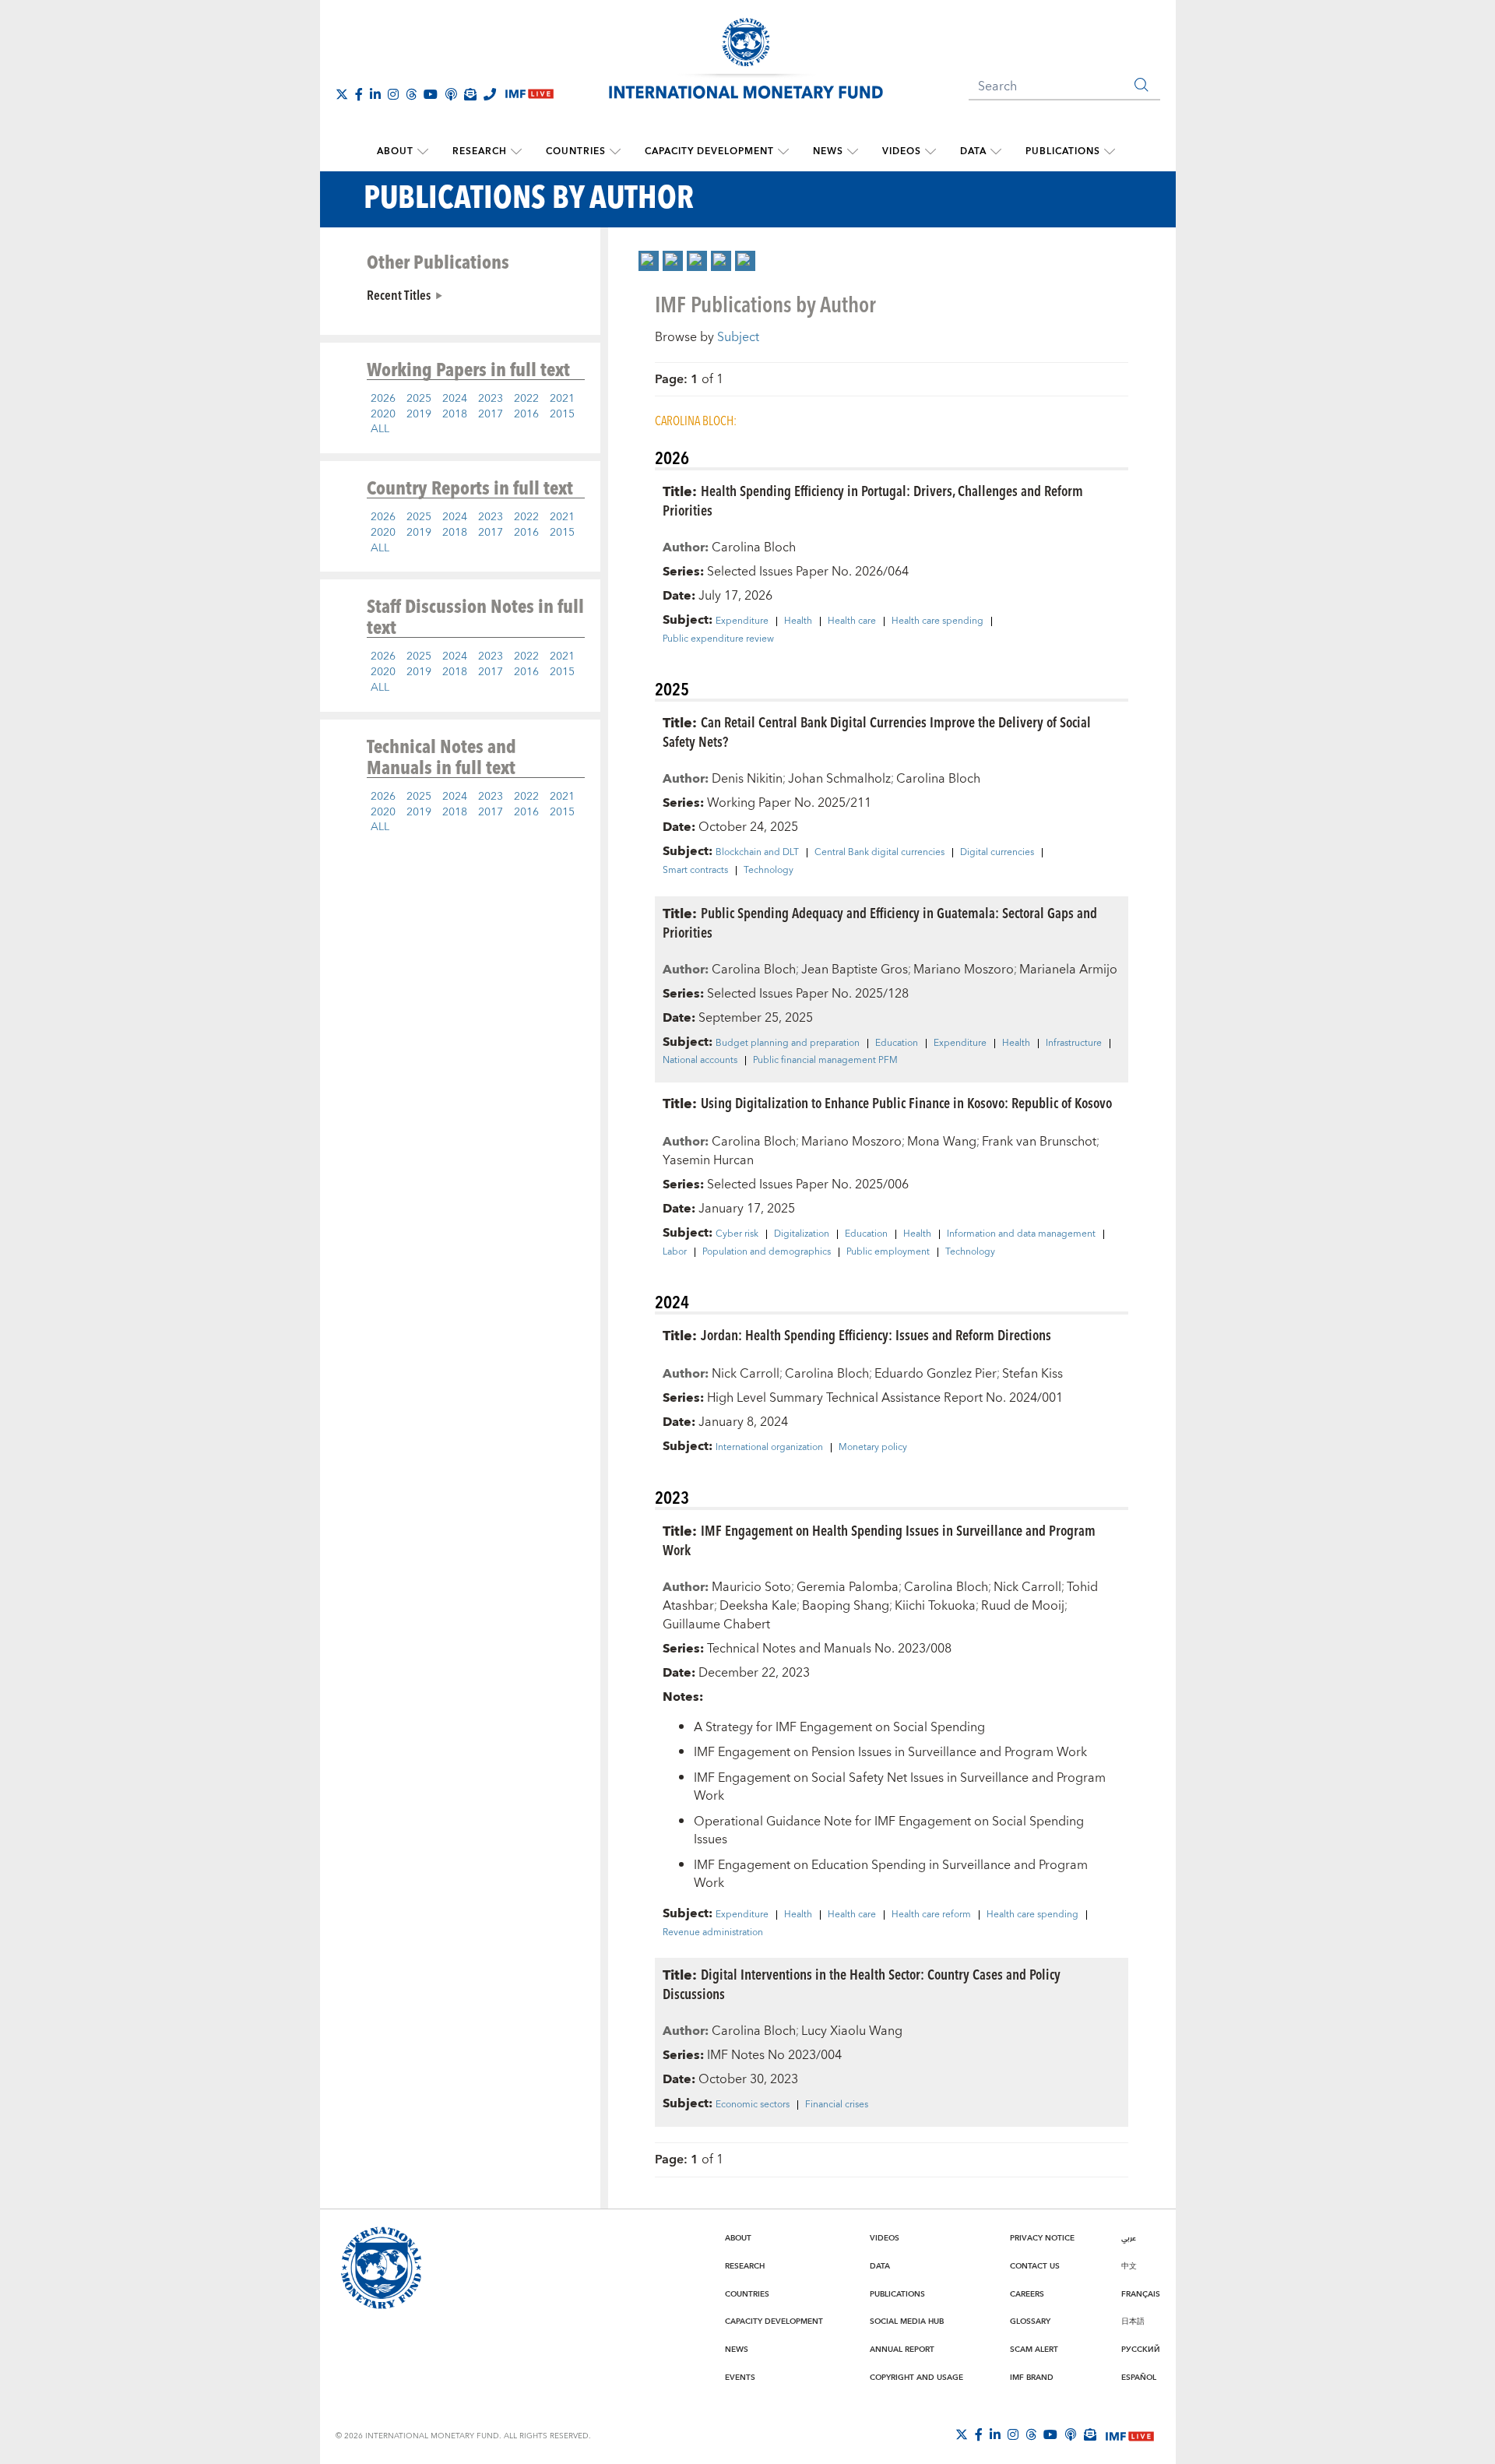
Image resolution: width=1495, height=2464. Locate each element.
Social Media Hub (907, 2321)
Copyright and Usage (916, 2378)
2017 (491, 414)
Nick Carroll (746, 1374)
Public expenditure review (718, 639)
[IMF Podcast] (451, 94)
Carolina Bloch (754, 547)
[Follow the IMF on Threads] (411, 94)
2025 (419, 399)
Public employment (888, 1252)
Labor (675, 1252)
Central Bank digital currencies (879, 853)
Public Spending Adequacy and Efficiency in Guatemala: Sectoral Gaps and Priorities (880, 922)
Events (740, 2378)
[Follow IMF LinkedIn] (375, 94)
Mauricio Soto (751, 1587)
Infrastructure (1074, 1044)
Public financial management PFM (825, 1061)
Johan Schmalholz (839, 779)
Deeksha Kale (758, 1606)
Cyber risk (737, 1234)
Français (1141, 2294)
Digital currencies (997, 853)
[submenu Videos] (930, 152)
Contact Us (1035, 2266)
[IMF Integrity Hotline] (490, 94)
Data (973, 151)
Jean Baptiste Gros (855, 970)
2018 (455, 414)
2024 (455, 399)
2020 (383, 414)
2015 (562, 414)
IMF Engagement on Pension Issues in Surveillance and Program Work (890, 1752)
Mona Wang (942, 1142)
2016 (526, 414)
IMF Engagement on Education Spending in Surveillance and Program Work (891, 1874)
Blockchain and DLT (757, 853)
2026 (383, 399)
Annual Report (902, 2350)
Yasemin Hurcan (708, 1160)
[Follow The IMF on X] (342, 94)
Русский (1141, 2350)
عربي (1129, 2238)
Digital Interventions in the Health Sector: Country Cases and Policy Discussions (862, 1984)
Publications (1063, 151)
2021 (562, 399)
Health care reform (931, 1915)
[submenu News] (853, 152)
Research (480, 151)
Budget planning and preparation (788, 1044)
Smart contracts (695, 871)
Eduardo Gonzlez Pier (936, 1374)
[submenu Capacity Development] (783, 152)
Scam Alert (1034, 2350)
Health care (852, 621)
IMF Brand (1032, 2378)
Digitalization (802, 1234)
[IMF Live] (1130, 2435)
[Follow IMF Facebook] (359, 94)
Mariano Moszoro (964, 970)
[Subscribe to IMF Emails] (470, 94)
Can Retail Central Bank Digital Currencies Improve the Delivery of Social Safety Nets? (877, 731)
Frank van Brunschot (1039, 1142)
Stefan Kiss (1032, 1374)
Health (798, 621)
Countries (576, 151)
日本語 (1133, 2321)
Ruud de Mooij (1023, 1606)
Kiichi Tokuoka (935, 1606)
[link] (649, 261)
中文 (1129, 2266)
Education (897, 1044)
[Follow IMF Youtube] (431, 94)
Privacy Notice (1042, 2238)
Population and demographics (767, 1252)
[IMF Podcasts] (1071, 2434)
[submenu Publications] (1110, 152)
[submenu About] (423, 152)
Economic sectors (753, 2105)
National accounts (700, 1061)
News (828, 151)
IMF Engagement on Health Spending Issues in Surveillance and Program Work (879, 1540)
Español (1139, 2378)
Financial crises (837, 2105)
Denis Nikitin (747, 779)
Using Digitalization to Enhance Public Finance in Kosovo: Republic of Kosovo (906, 1102)
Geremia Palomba (848, 1587)
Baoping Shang (846, 1606)
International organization (769, 1448)
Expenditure (742, 621)
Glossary (1030, 2321)
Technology (769, 871)
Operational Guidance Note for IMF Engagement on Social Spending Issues (889, 1830)
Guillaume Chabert (716, 1624)
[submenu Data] (996, 152)
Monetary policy (873, 1448)
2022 (526, 399)
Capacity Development (709, 151)
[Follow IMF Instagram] (393, 94)
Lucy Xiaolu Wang (852, 2031)
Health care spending (937, 621)
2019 (419, 414)
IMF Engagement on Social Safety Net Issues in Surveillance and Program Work (900, 1787)
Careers (1027, 2294)
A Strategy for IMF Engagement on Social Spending (839, 1727)
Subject (738, 337)
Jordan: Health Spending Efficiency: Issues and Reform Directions (876, 1334)
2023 (491, 399)
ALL (380, 429)
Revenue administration (713, 1933)
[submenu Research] (516, 152)
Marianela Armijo (1068, 970)
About (395, 151)
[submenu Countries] (615, 152)
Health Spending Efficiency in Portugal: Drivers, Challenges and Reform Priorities (873, 500)
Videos (902, 151)
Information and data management (1021, 1234)
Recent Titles (399, 294)
